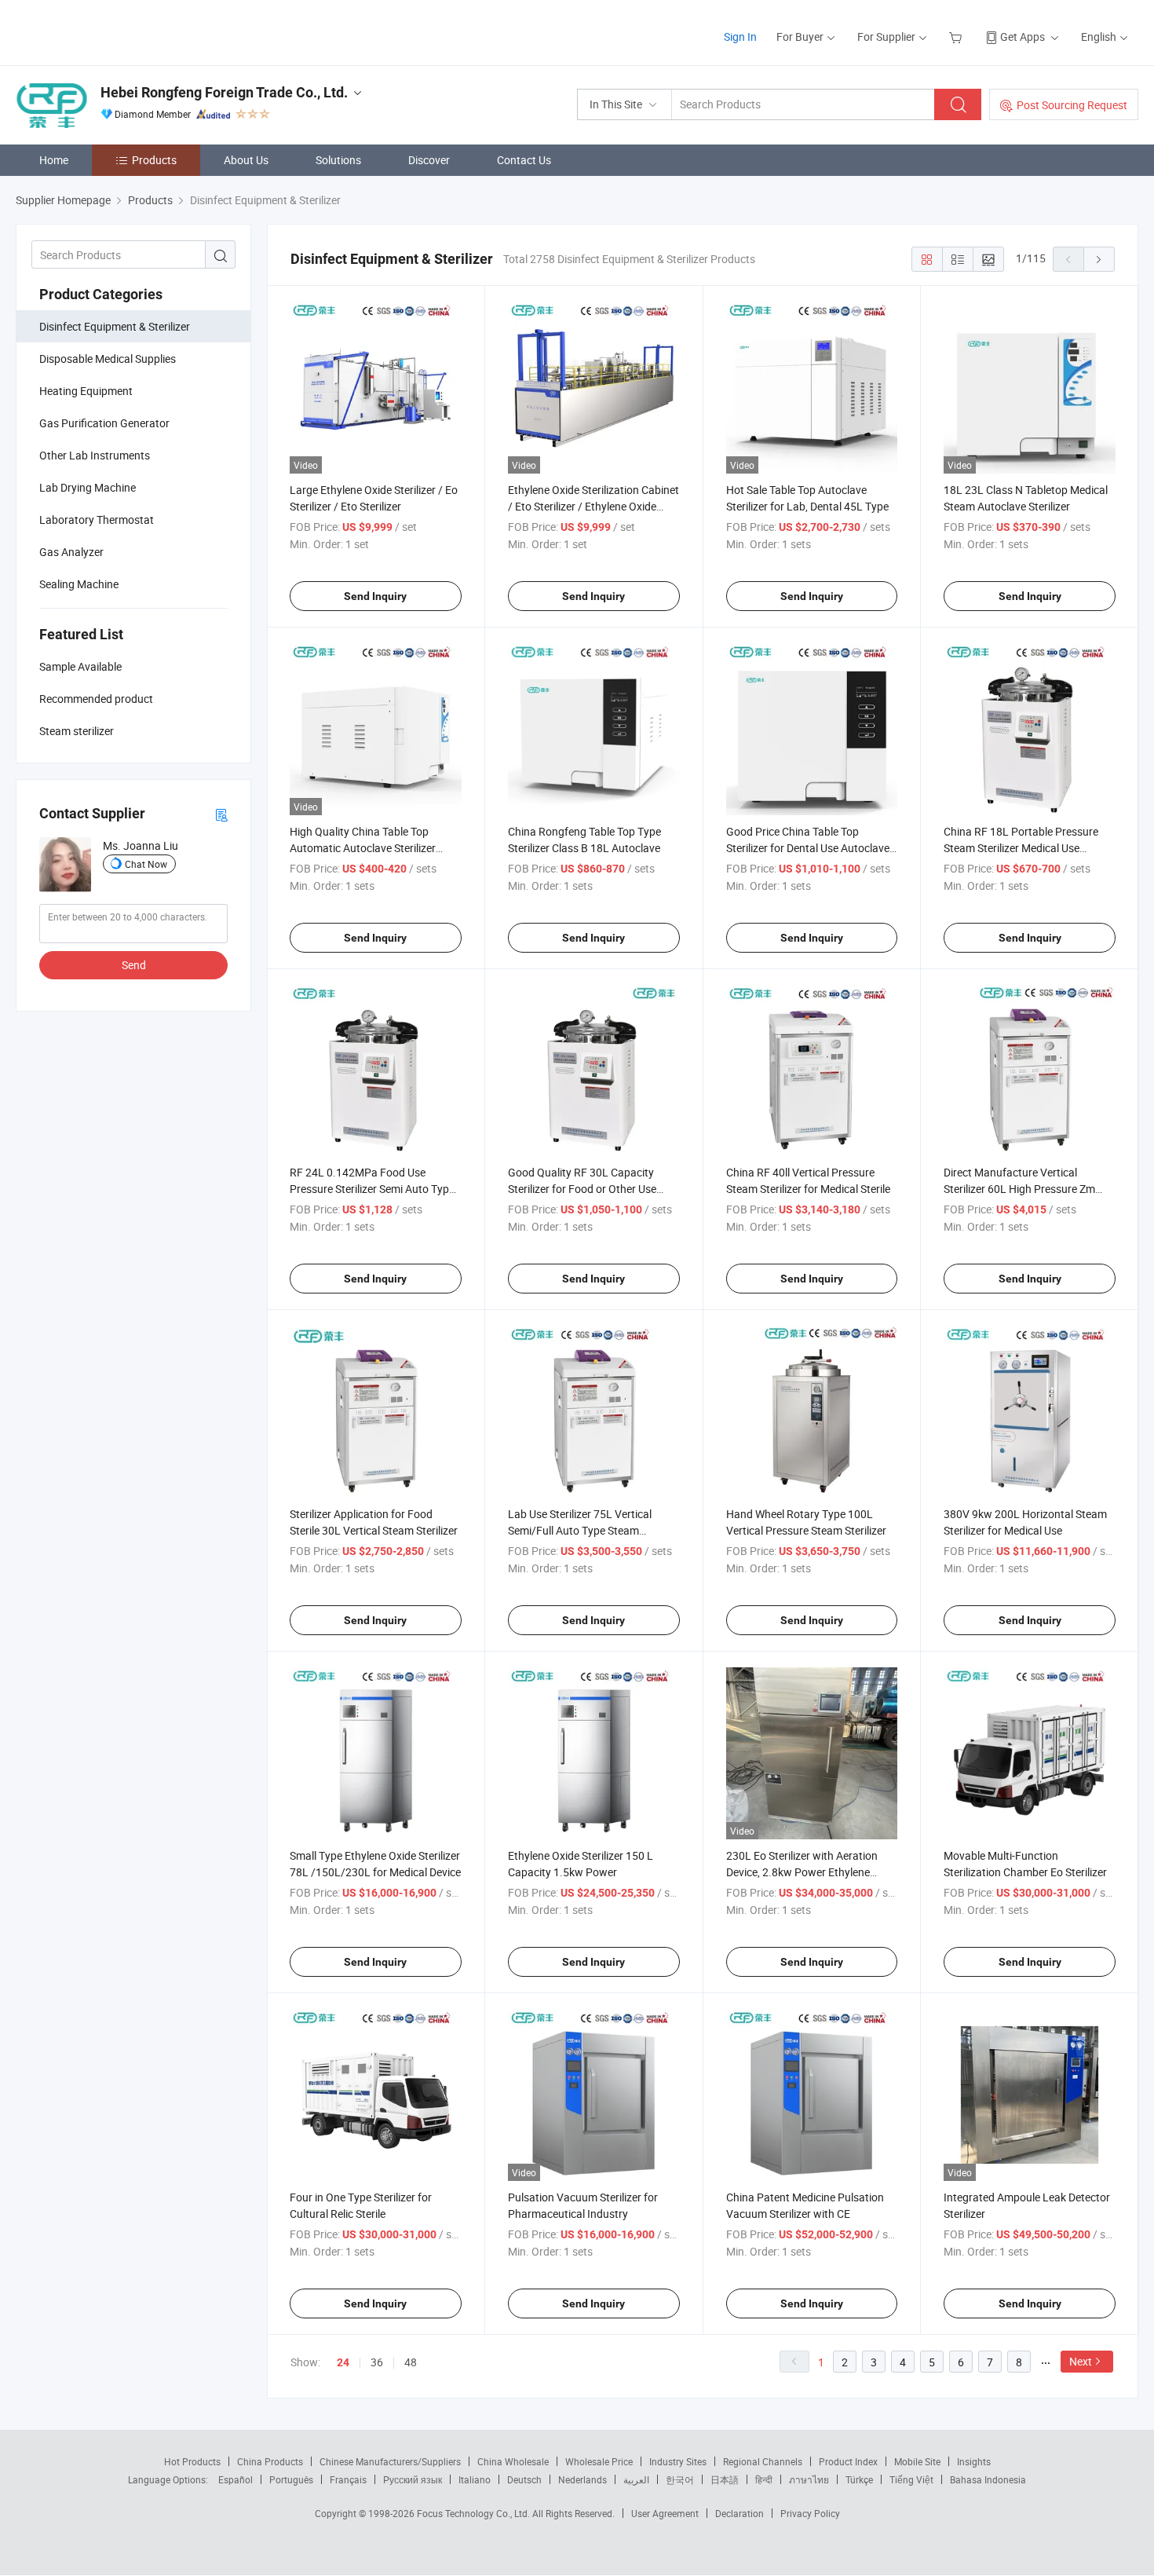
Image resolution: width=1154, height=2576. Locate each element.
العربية (636, 2479)
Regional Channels (763, 2461)
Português (291, 2479)
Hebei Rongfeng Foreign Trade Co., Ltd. (224, 92)
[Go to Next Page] (1099, 259)
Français (348, 2479)
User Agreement (665, 2513)
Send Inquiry (375, 596)
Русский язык (413, 2479)
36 (377, 2362)
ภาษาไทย (809, 2479)
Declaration (740, 2513)
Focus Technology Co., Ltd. (475, 2513)
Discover (429, 160)
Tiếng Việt (911, 2479)
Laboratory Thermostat (97, 520)
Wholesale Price (599, 2461)
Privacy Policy (810, 2513)
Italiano (475, 2479)
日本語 (725, 2479)
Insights (974, 2461)
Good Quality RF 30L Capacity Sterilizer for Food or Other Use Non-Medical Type (582, 1189)
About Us (246, 160)
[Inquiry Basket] (957, 37)
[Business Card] (221, 814)
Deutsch (524, 2479)
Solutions (338, 160)
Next (1081, 2361)
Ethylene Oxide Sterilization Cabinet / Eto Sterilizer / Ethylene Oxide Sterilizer (593, 506)
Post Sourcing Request (1072, 105)
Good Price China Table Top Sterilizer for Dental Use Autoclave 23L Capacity (808, 848)
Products (154, 160)
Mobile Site (917, 2461)
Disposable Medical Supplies (108, 359)
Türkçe (859, 2479)
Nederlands (582, 2479)
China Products (270, 2461)
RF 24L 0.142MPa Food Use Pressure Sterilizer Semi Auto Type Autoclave (372, 1189)
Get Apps (1023, 37)
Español (236, 2479)
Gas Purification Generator (104, 423)
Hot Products (192, 2461)
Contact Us (524, 160)
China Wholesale (513, 2461)
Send (134, 965)
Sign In (740, 37)
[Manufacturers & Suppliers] (117, 31)
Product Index (848, 2461)
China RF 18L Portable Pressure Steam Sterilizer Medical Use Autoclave (1021, 848)
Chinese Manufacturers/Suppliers (390, 2461)
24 (343, 2362)
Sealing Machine (79, 584)
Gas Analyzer (71, 552)
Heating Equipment (86, 391)
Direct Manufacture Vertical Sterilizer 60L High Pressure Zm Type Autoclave (1019, 1189)
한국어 (680, 2479)
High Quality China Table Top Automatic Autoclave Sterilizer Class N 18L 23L (363, 848)
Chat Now (146, 864)
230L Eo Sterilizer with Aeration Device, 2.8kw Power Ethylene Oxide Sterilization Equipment (802, 1872)
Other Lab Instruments (95, 455)
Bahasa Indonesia (988, 2479)
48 (411, 2362)
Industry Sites (678, 2461)
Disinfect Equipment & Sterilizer (115, 326)
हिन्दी (764, 2479)
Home (54, 160)
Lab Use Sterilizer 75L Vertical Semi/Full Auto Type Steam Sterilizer (580, 1530)
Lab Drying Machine (88, 487)
